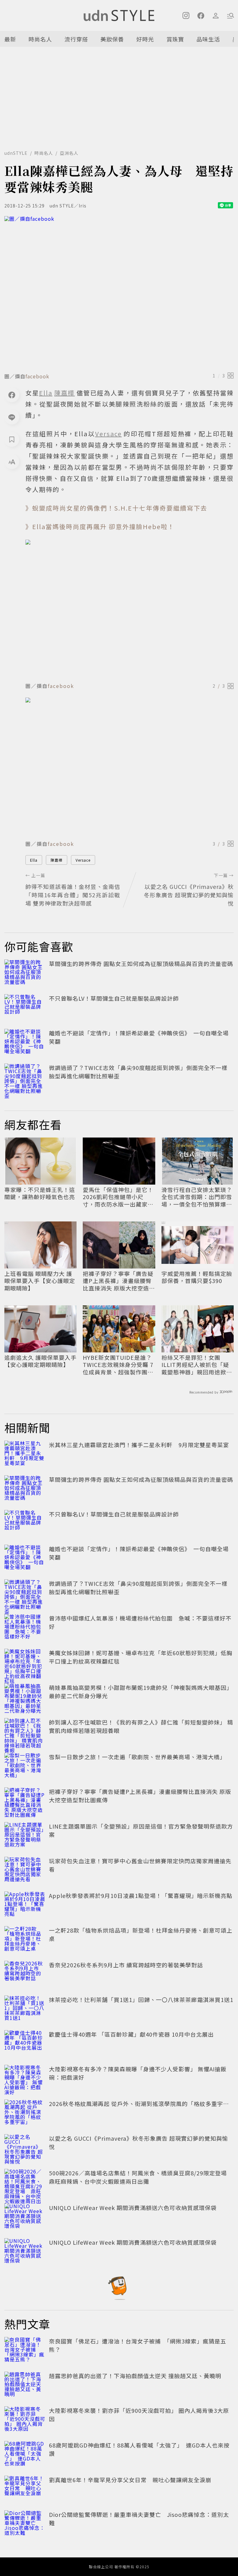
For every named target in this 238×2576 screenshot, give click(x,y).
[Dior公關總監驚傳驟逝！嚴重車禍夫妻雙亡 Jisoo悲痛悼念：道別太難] (25, 2524)
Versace (83, 860)
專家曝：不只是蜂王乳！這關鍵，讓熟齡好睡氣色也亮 (40, 1193)
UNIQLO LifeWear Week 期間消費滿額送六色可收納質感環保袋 (133, 2208)
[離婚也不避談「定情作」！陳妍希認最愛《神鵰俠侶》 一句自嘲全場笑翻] (25, 1042)
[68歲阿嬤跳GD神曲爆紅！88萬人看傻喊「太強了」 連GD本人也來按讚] (25, 2455)
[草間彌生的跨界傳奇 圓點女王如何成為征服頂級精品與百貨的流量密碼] (25, 973)
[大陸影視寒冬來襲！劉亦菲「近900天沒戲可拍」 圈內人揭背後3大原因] (25, 2420)
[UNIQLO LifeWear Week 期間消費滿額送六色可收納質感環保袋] (25, 2217)
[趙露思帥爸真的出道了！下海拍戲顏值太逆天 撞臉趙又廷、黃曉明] (25, 2385)
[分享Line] (12, 417)
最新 (10, 39)
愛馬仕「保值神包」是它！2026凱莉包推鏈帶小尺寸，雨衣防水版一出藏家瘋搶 (118, 1197)
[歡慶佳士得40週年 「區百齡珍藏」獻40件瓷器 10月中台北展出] (25, 2044)
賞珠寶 (175, 39)
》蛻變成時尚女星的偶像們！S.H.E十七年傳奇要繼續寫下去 (116, 508)
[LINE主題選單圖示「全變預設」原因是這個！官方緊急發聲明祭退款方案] (25, 1836)
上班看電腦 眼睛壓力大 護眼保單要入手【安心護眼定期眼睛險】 (40, 1281)
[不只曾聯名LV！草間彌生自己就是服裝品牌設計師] (25, 1008)
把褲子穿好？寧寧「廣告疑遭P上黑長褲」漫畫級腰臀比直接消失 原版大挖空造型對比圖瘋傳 (119, 1281)
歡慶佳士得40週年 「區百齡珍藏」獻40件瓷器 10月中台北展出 (131, 2034)
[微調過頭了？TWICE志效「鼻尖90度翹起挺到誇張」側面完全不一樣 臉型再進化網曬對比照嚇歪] (25, 1077)
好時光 (145, 39)
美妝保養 (112, 39)
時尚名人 (40, 39)
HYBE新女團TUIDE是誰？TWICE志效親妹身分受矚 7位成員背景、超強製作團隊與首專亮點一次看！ (118, 1365)
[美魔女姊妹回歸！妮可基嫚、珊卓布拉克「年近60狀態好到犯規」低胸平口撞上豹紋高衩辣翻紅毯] (25, 1662)
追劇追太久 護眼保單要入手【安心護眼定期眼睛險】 (40, 1361)
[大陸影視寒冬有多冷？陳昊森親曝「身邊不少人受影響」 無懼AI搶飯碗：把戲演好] (25, 2078)
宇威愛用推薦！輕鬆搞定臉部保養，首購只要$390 (197, 1277)
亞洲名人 (69, 153)
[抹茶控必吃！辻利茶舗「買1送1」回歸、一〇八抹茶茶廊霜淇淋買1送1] (25, 2009)
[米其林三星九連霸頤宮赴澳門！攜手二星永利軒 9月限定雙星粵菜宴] (25, 1454)
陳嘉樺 (57, 860)
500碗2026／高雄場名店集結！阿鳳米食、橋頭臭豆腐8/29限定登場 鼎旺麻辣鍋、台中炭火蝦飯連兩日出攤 (141, 2177)
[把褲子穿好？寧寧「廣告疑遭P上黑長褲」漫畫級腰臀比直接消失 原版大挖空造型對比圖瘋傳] (25, 1801)
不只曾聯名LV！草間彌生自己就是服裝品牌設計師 (114, 998)
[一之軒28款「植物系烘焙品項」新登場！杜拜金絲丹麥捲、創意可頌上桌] (25, 1940)
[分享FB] (12, 395)
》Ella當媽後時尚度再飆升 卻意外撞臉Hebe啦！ (100, 527)
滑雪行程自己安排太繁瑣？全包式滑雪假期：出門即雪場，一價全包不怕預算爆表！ (197, 1197)
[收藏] (12, 439)
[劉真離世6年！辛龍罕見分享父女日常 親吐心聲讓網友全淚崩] (25, 2489)
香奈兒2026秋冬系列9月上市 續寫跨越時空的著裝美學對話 (126, 1965)
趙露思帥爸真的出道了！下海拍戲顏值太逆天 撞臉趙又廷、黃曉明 (135, 2376)
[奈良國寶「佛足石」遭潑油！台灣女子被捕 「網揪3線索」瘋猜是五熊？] (25, 2351)
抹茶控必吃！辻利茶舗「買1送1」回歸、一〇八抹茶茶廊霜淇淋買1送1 (141, 1999)
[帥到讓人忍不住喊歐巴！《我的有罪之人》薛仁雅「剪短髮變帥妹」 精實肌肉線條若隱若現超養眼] (25, 1732)
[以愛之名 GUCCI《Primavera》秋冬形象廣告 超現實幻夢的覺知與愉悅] (25, 2148)
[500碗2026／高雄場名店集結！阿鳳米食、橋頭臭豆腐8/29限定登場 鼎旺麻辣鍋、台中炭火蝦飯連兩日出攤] (25, 2182)
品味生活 (208, 39)
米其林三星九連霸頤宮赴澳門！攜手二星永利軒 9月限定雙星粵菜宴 (139, 1445)
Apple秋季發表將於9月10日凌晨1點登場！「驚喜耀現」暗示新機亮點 (141, 1895)
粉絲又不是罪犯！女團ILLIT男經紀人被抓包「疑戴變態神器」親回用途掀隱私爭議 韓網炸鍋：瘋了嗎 (197, 1365)
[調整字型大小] (12, 462)
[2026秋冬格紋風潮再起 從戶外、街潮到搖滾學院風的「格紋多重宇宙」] (25, 2113)
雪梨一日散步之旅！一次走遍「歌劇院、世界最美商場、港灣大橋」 (137, 1757)
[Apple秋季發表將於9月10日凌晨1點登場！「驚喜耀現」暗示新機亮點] (25, 1905)
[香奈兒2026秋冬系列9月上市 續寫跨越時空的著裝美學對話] (25, 1974)
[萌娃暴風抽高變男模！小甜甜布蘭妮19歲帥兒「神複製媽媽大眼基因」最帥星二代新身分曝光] (25, 1697)
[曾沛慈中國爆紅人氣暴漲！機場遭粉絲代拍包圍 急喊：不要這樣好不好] (25, 1628)
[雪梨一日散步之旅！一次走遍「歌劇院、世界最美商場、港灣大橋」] (25, 1766)
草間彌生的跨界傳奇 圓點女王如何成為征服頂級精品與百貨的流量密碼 (141, 964)
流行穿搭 (76, 39)
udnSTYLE (16, 153)
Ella (34, 860)
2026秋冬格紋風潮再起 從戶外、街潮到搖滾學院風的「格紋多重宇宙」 (142, 2104)
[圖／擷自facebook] (119, 292)
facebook (37, 376)
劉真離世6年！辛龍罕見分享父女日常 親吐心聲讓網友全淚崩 (130, 2480)
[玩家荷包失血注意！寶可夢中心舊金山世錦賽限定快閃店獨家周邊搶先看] (25, 1870)
